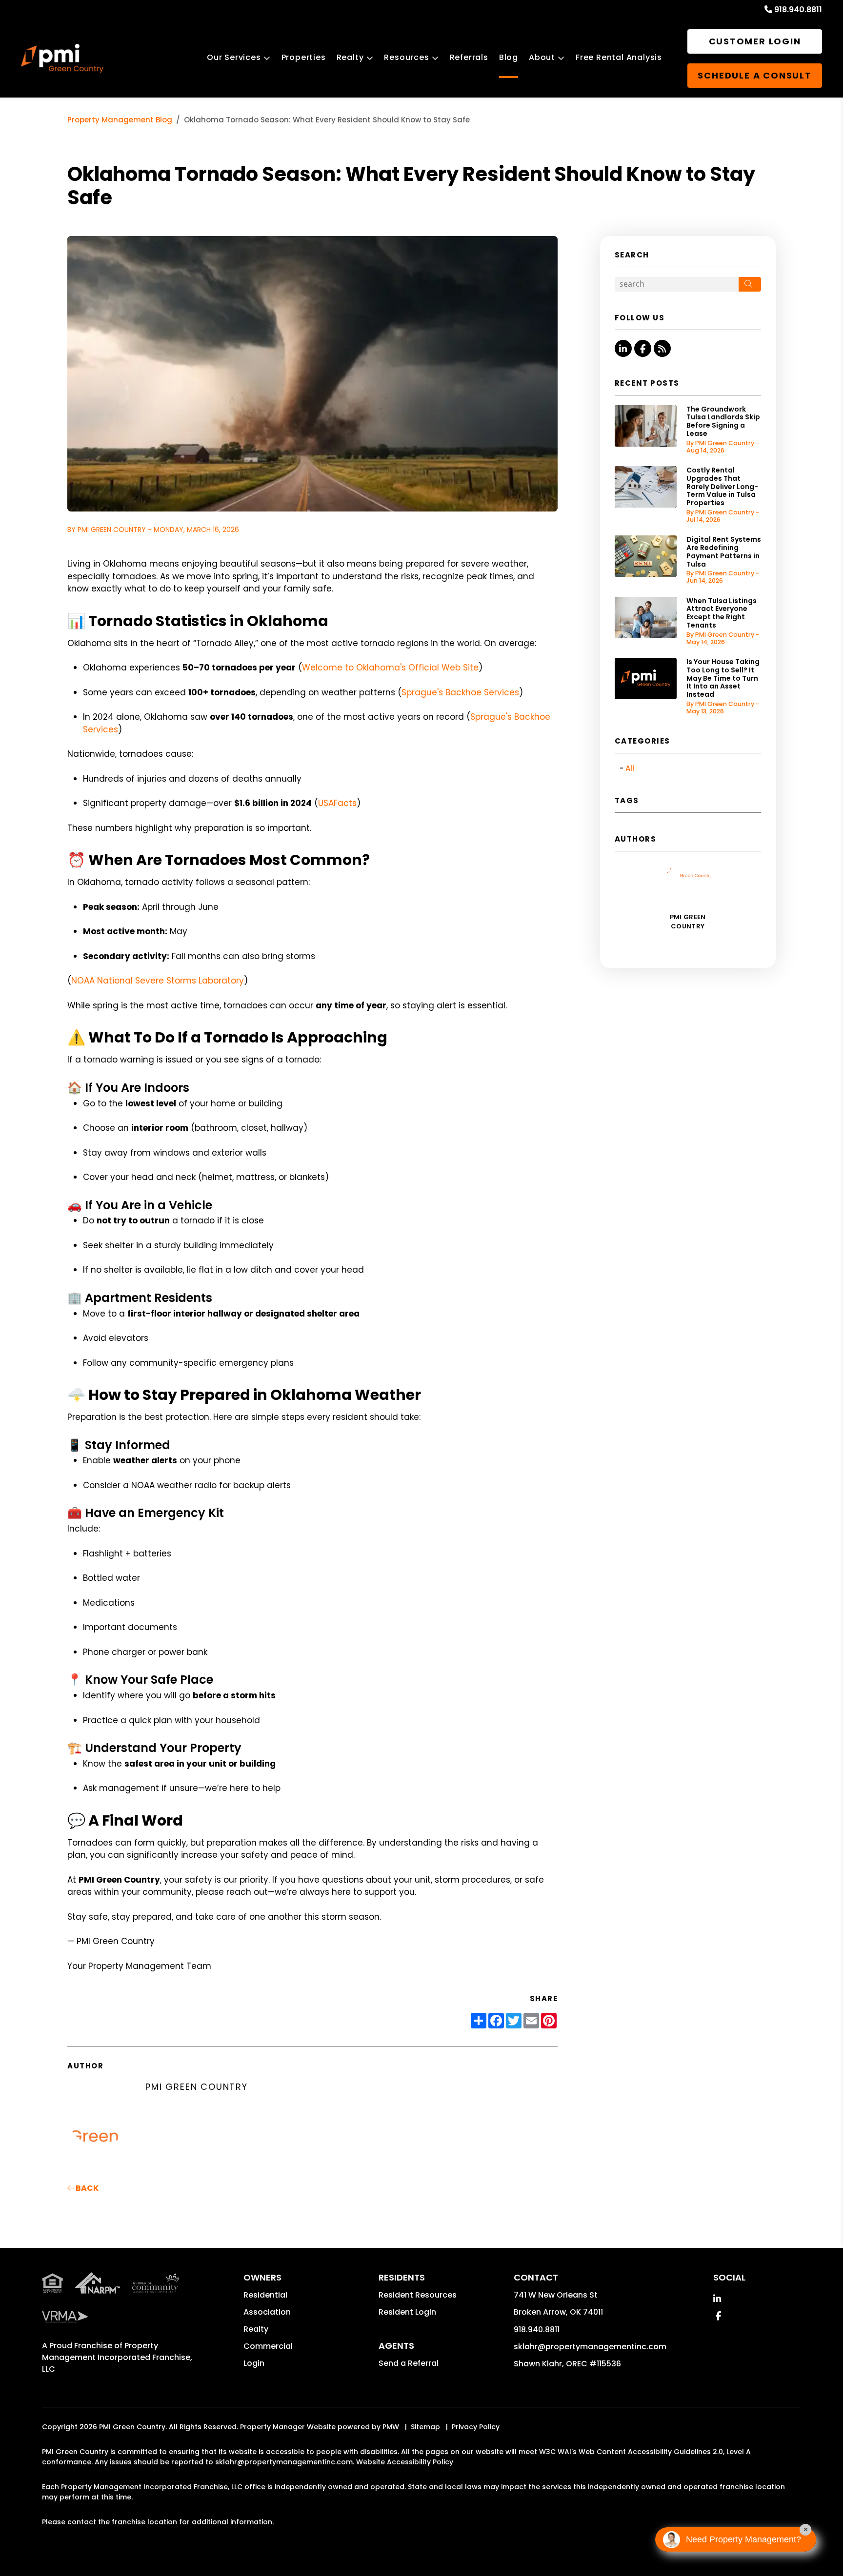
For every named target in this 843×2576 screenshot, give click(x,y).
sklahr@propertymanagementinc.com (590, 2347)
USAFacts (337, 803)
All (630, 768)
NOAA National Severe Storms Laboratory (158, 981)
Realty (350, 57)
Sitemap (425, 2427)
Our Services (234, 57)
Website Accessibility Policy (405, 2462)
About (542, 57)
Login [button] (254, 2363)
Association (267, 2312)
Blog (509, 57)
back (86, 2188)
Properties (304, 57)
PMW (391, 2427)
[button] (623, 348)
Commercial (268, 2346)
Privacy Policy (476, 2427)
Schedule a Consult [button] (754, 75)
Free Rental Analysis (619, 57)
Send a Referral (409, 2363)
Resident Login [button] (407, 2312)
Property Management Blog (120, 120)
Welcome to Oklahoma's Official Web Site (390, 668)
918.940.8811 (798, 10)
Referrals (469, 57)
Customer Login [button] (755, 41)
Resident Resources (418, 2295)
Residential (265, 2295)
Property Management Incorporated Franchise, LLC (117, 2357)
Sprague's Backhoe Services (460, 692)
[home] (62, 59)
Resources (406, 57)
